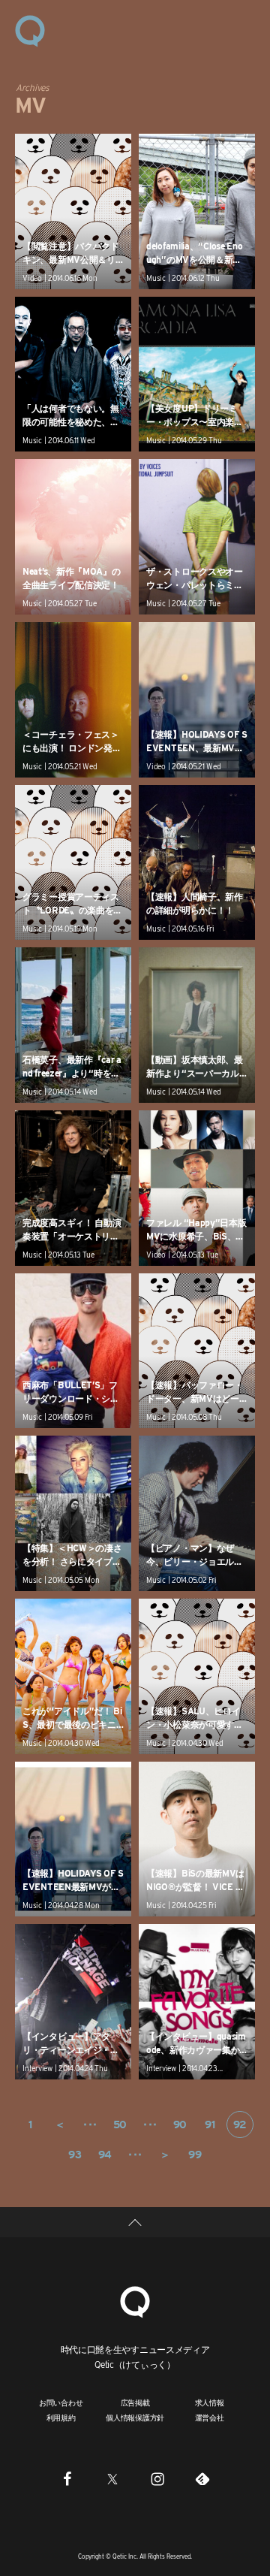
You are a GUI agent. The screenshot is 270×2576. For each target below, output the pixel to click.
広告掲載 (135, 2402)
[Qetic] (30, 30)
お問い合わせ (61, 2402)
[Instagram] (157, 2478)
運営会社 (210, 2417)
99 (195, 2155)
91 (210, 2125)
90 (180, 2125)
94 (105, 2155)
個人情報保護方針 (135, 2417)
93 (75, 2155)
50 (120, 2125)
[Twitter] (112, 2478)
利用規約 (61, 2417)
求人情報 (210, 2402)
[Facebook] (67, 2478)
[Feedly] (202, 2478)
